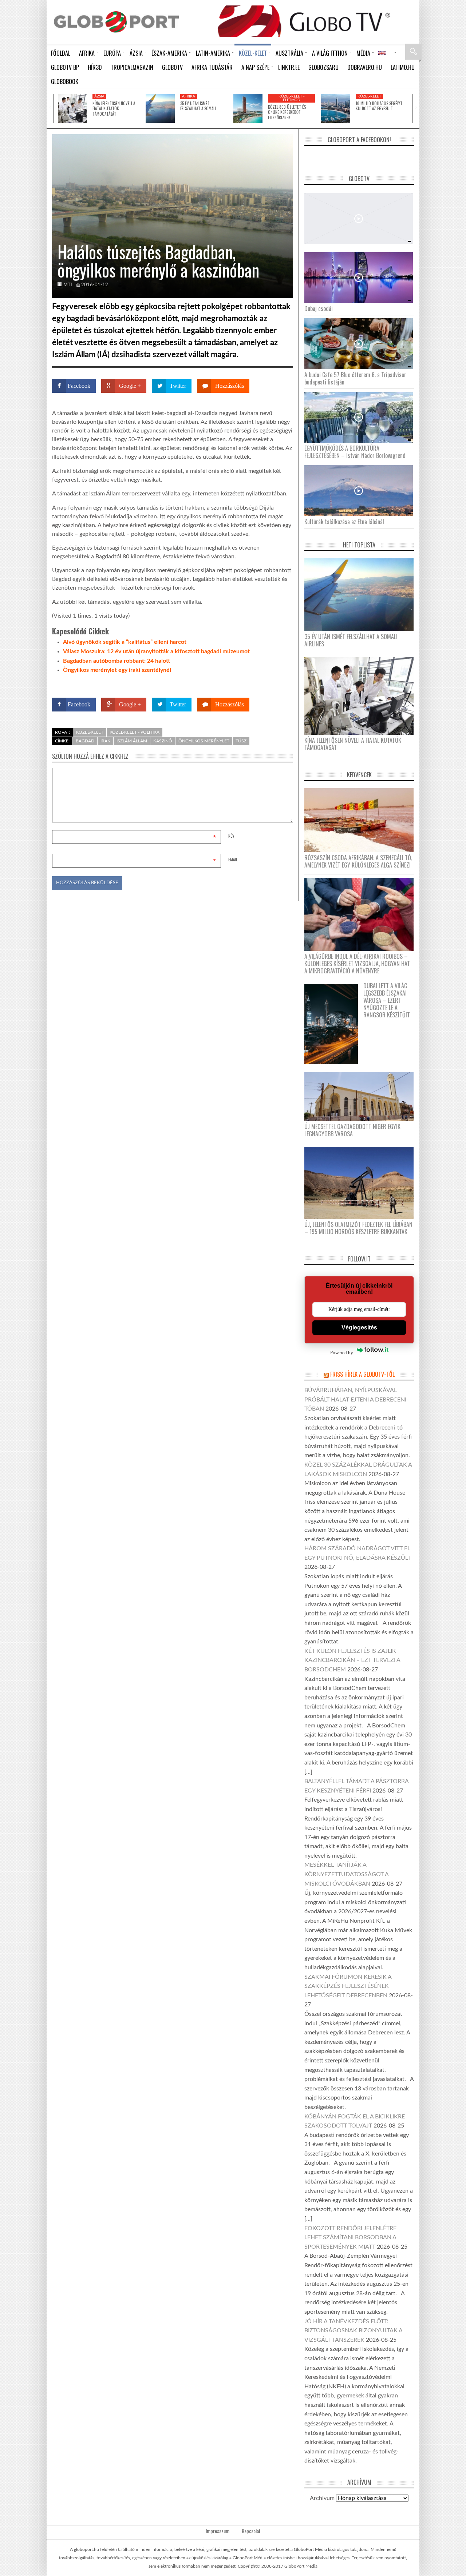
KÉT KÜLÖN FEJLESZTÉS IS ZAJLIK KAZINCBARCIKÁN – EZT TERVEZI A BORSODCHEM (352, 1660)
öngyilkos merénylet (204, 741)
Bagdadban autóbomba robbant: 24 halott (116, 661)
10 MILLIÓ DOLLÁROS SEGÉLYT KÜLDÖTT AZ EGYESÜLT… (379, 106)
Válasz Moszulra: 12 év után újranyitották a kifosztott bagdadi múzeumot (156, 651)
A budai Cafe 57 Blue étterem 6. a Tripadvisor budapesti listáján (355, 378)
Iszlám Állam (132, 741)
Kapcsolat (251, 2531)
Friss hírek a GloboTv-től (362, 1374)
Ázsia (99, 96)
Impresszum (218, 2531)
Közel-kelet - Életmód (292, 98)
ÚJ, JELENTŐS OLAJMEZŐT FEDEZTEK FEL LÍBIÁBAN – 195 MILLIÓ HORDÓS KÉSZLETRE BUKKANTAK (358, 1228)
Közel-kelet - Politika (135, 732)
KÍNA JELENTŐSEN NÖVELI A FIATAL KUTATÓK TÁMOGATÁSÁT (114, 109)
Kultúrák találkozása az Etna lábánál (344, 522)
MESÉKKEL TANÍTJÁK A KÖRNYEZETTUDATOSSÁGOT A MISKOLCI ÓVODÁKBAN (346, 1874)
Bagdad (85, 741)
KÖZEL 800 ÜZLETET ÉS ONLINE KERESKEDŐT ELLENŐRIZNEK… (287, 112)
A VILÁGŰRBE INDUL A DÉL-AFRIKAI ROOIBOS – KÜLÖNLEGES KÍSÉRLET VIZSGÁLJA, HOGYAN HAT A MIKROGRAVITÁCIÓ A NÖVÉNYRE (357, 964)
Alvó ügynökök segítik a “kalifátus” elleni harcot (125, 642)
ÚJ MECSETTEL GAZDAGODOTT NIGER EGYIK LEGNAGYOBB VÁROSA (352, 1130)
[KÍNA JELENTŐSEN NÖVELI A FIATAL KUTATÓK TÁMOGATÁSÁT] (72, 108)
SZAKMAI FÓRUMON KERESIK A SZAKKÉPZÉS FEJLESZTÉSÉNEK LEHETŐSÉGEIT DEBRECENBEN (348, 1986)
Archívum (322, 2498)
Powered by (279, 684)
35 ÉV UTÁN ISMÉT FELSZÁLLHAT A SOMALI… (199, 106)
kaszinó (163, 741)
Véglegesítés (359, 1327)
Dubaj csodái (319, 308)
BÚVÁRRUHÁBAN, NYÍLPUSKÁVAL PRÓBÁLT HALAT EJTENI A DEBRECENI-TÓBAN (356, 1399)
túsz (241, 741)
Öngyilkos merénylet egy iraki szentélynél (117, 670)
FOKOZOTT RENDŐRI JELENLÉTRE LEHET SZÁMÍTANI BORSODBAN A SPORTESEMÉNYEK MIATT (350, 2238)
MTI (68, 285)
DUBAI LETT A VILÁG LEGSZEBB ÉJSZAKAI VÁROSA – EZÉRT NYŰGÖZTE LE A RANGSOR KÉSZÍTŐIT (387, 1000)
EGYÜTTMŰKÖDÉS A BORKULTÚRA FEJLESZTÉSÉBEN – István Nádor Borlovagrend (355, 452)
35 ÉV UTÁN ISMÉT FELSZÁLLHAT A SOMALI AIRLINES (351, 640)
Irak (105, 741)
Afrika (189, 96)
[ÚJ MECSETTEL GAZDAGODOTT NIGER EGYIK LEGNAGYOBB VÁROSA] (362, 1096)
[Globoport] (116, 22)
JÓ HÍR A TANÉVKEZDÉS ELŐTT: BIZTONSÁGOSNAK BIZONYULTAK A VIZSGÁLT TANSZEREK (353, 2331)
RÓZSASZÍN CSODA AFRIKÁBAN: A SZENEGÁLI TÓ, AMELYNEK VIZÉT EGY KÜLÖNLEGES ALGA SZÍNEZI (358, 861)
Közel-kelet (369, 96)
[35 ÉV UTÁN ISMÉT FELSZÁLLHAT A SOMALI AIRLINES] (160, 108)
